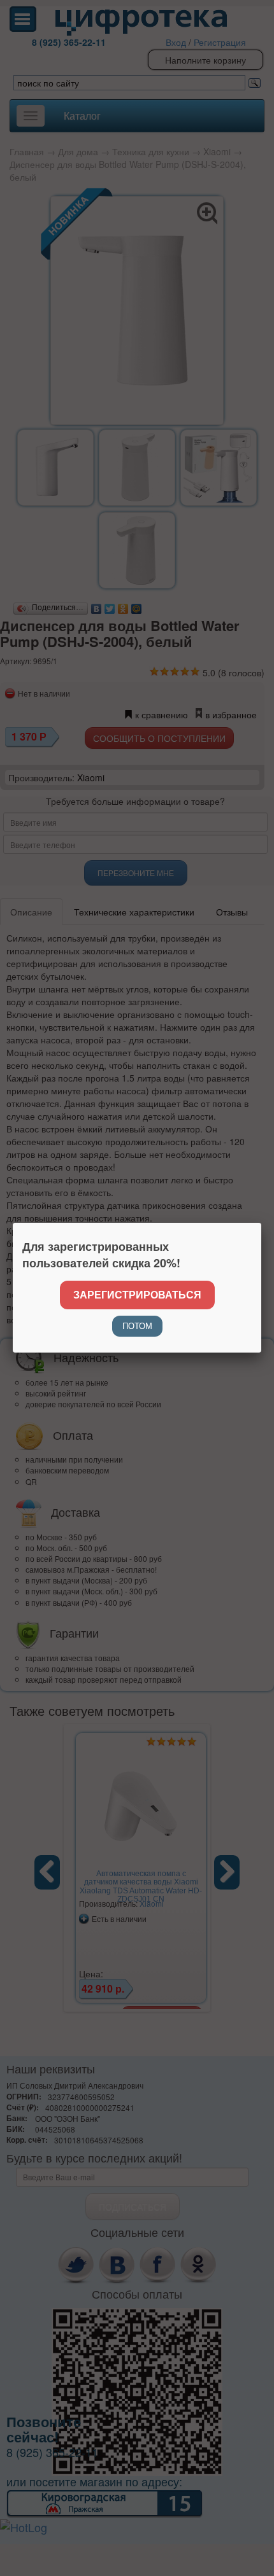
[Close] (261, 1223)
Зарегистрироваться (137, 1294)
